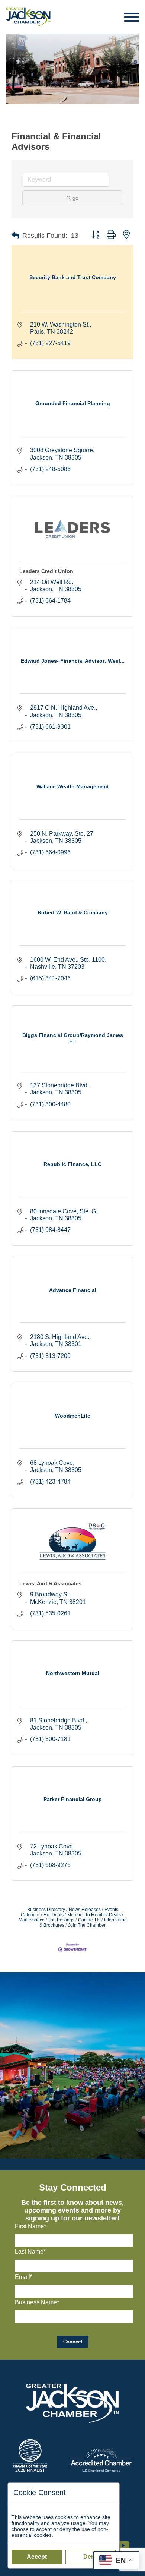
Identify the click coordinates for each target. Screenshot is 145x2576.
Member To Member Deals (94, 1915)
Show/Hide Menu (132, 17)
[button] (15, 236)
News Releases (85, 1910)
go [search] (75, 198)
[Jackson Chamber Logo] (28, 17)
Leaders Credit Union (46, 571)
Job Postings (61, 1920)
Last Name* (30, 2252)
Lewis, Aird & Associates (51, 1583)
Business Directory (46, 1910)
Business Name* (37, 2302)
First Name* (30, 2226)
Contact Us (89, 1920)
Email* (24, 2277)
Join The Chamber (87, 1925)
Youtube (126, 2542)
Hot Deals (54, 1915)
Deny (91, 2557)
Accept (37, 2557)
